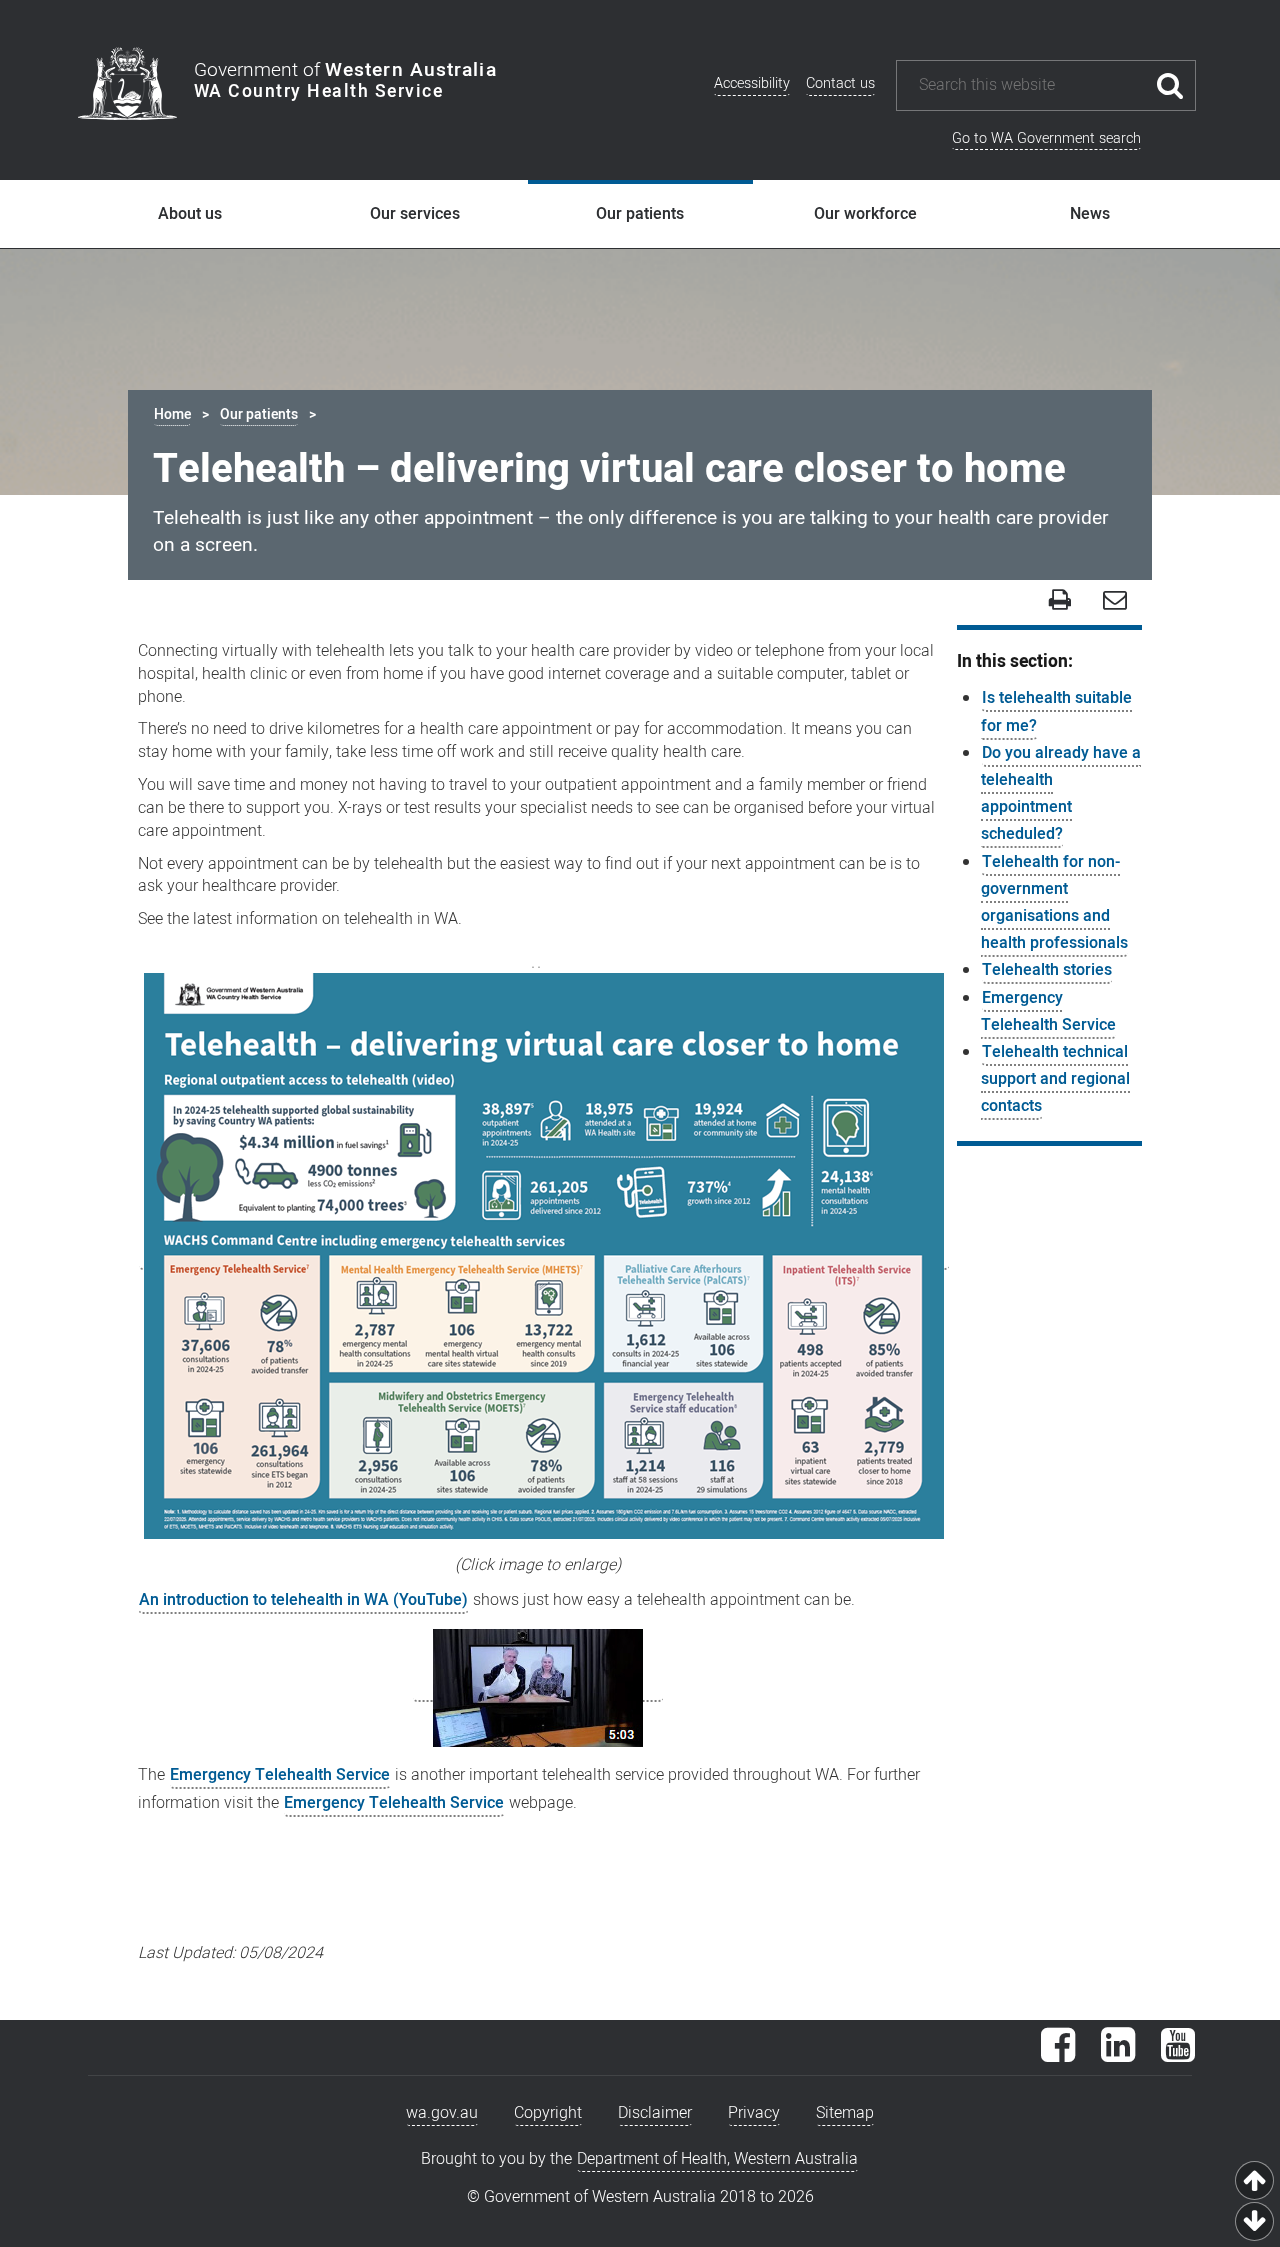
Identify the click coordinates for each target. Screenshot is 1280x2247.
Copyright (548, 2113)
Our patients (640, 214)
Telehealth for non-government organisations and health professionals (1054, 903)
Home (172, 414)
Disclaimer (655, 2113)
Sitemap (845, 2113)
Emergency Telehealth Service (280, 1775)
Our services (415, 214)
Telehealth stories (1047, 970)
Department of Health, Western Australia (717, 2159)
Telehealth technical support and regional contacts (1055, 1079)
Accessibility (752, 83)
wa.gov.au (442, 2113)
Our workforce (865, 214)
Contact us (840, 83)
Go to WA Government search (1046, 138)
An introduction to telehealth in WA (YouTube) (303, 1600)
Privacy (754, 2113)
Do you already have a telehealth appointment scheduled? (1061, 794)
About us (190, 214)
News (1090, 214)
